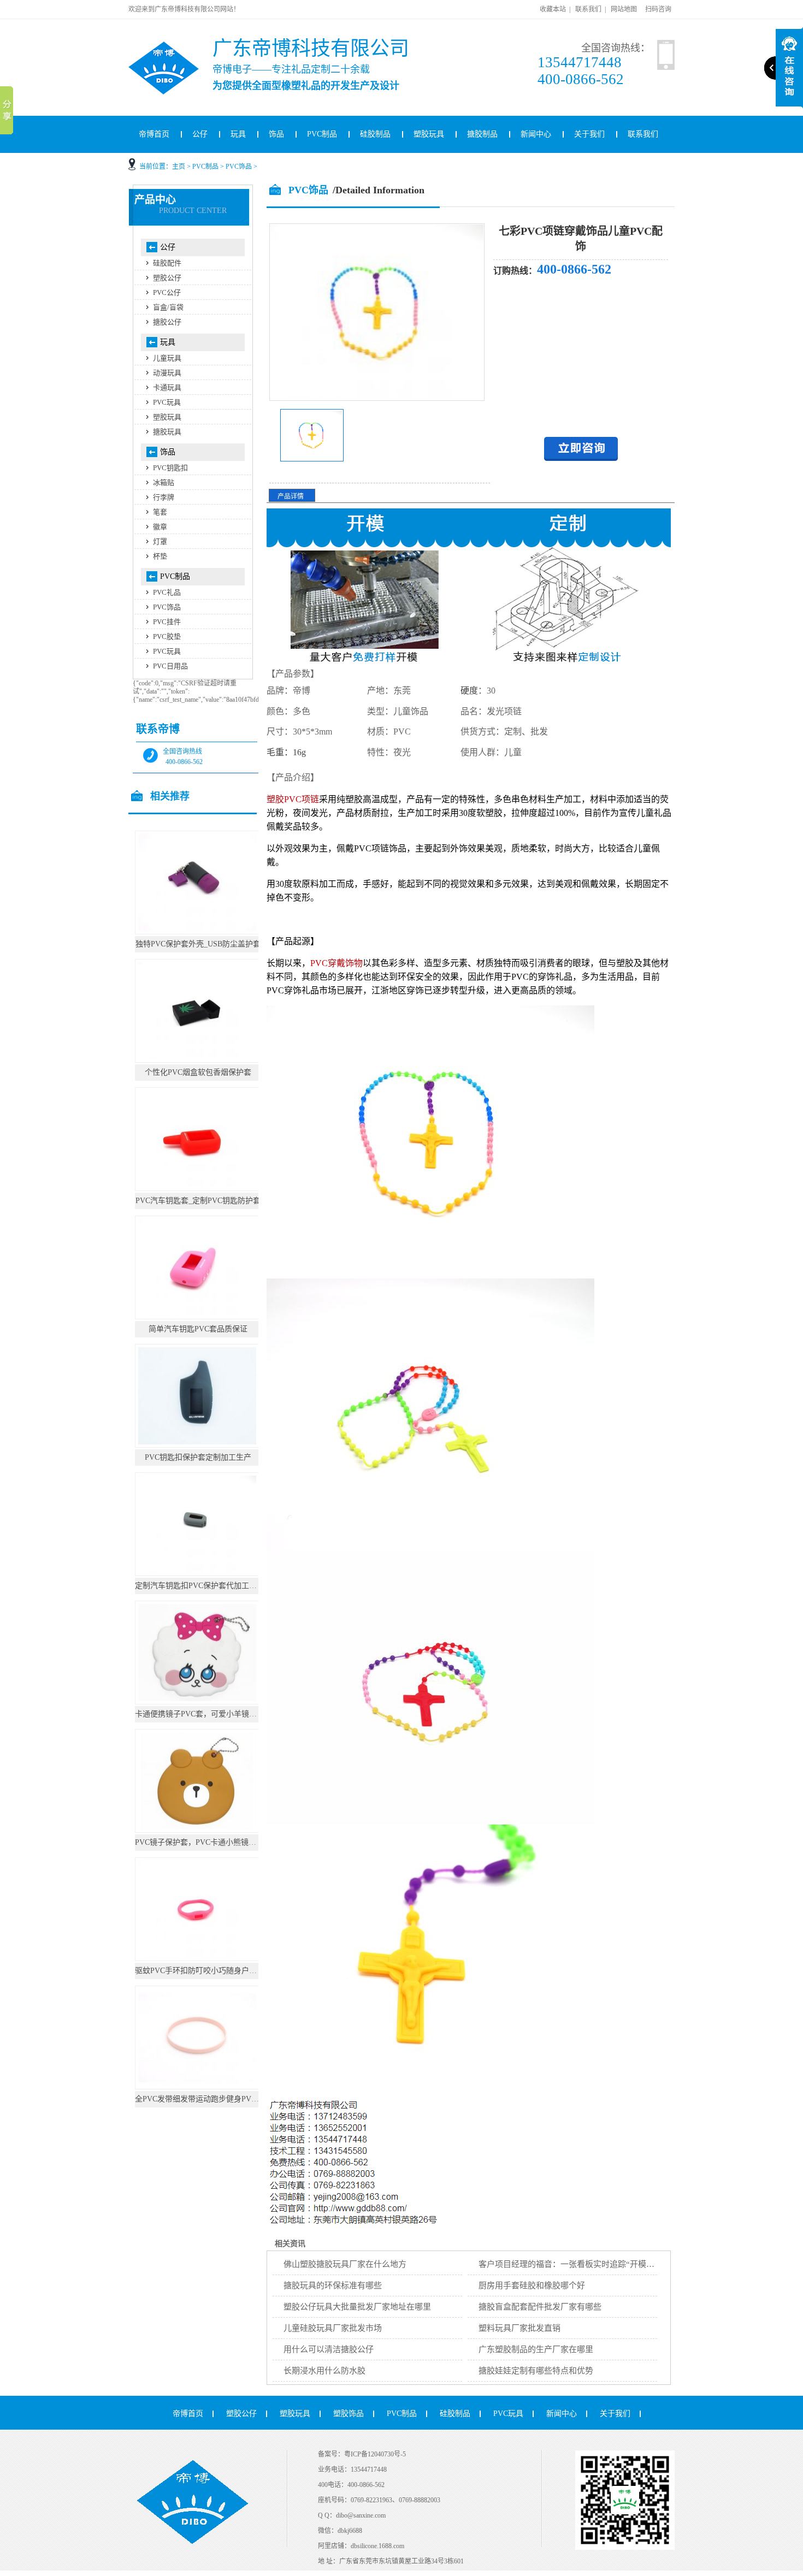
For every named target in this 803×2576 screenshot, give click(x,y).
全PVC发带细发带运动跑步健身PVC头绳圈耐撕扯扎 (222, 2099)
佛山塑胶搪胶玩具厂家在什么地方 (345, 2264)
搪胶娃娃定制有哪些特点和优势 (536, 2371)
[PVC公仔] (178, 46)
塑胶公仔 (167, 278)
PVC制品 (322, 134)
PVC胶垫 (167, 636)
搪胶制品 (482, 134)
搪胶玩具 (167, 432)
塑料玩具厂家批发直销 (519, 2328)
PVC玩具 (167, 402)
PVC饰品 (239, 167)
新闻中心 (536, 134)
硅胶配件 (167, 263)
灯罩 (160, 541)
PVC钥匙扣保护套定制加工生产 (198, 1457)
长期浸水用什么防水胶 (324, 2371)
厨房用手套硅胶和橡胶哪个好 (532, 2285)
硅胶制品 (375, 134)
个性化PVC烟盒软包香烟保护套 (198, 1072)
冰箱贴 (164, 482)
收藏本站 (553, 9)
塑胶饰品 (349, 2414)
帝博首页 (154, 134)
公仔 (200, 134)
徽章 (160, 527)
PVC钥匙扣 (170, 468)
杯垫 (160, 556)
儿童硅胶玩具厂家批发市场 (333, 2328)
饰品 (276, 134)
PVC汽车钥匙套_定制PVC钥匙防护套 (198, 1201)
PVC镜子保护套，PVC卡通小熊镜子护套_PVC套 (216, 1842)
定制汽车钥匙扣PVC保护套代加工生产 (200, 1586)
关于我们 (589, 134)
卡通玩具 (167, 387)
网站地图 (624, 9)
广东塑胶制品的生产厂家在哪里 (536, 2349)
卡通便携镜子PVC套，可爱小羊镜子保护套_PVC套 (220, 1714)
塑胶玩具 (429, 134)
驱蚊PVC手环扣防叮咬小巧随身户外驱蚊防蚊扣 (215, 1971)
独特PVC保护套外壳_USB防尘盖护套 (198, 944)
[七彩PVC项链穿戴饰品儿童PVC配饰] (312, 459)
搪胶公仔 (167, 322)
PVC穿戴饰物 (336, 963)
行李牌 (164, 497)
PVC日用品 (170, 666)
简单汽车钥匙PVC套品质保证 (198, 1329)
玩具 (238, 134)
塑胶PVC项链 (293, 799)
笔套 (160, 512)
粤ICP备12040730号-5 (375, 2454)
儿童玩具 (167, 358)
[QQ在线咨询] (581, 458)
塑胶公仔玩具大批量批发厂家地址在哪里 (357, 2307)
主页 (179, 167)
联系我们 (588, 9)
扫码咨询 (658, 9)
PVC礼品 (167, 592)
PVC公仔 (167, 292)
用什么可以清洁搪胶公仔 (329, 2349)
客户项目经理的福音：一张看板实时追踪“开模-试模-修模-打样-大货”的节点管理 (623, 2264)
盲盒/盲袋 (168, 307)
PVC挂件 (167, 622)
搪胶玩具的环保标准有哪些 (333, 2285)
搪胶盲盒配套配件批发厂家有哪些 (540, 2307)
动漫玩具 (167, 373)
